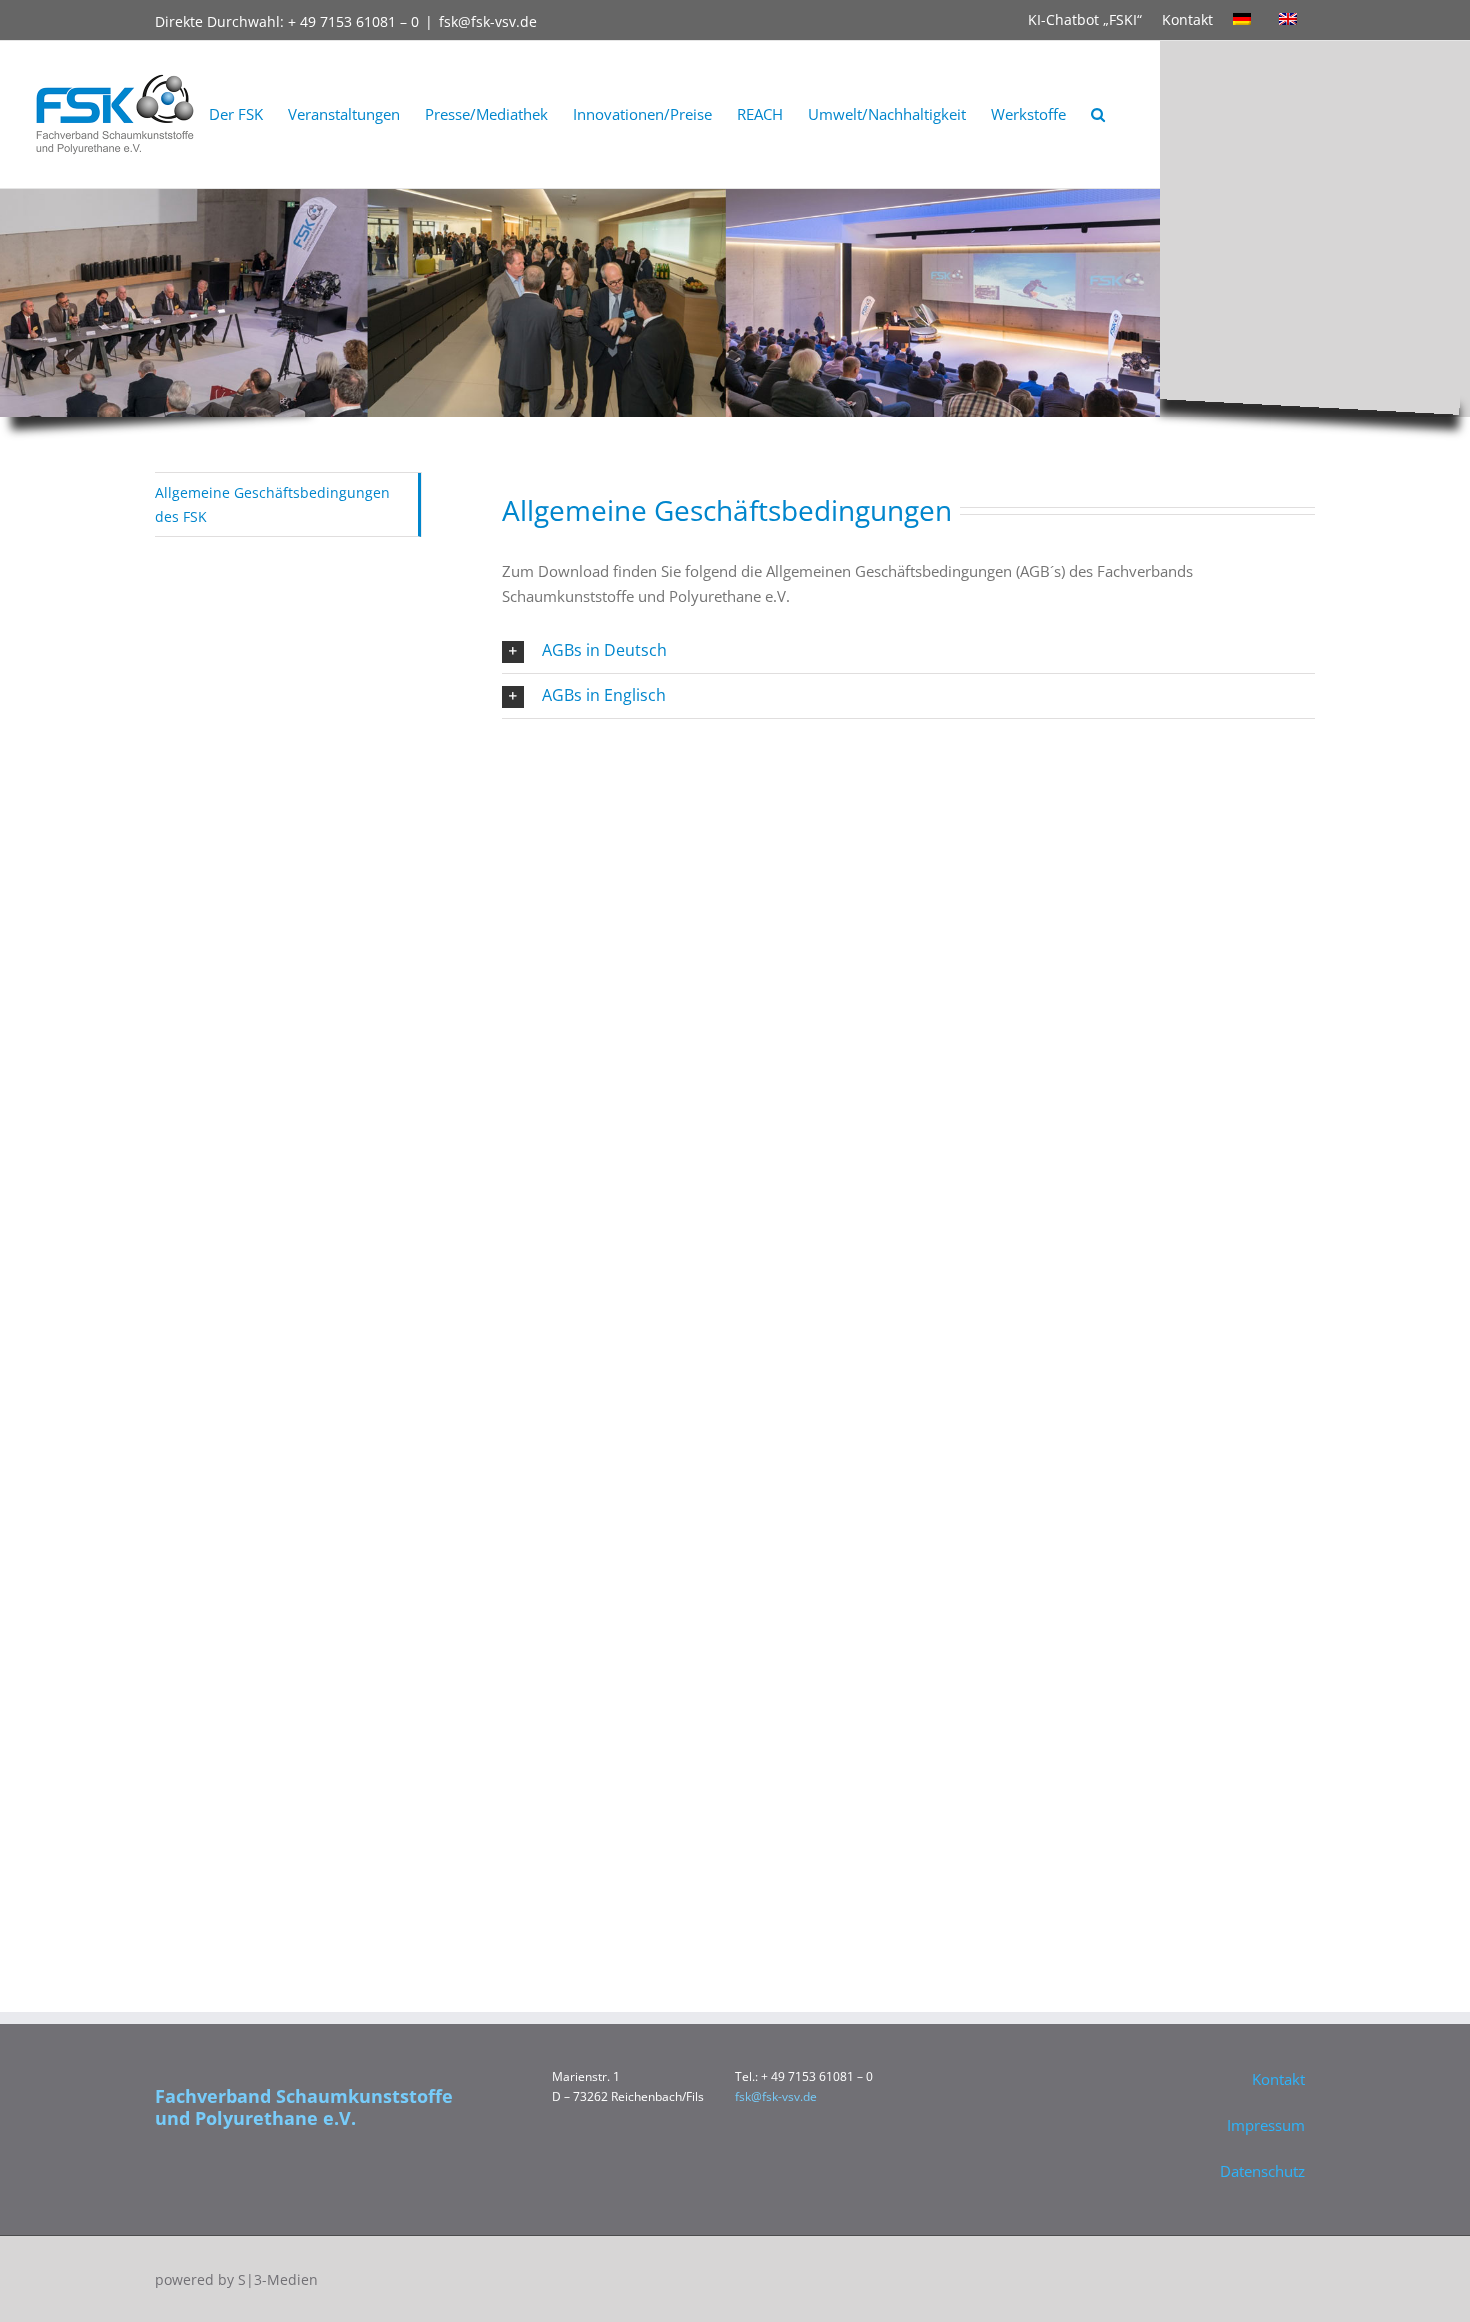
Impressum (1266, 2125)
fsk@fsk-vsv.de (488, 21)
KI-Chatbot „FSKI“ (1085, 19)
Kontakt (1187, 19)
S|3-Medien (278, 2279)
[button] (1098, 114)
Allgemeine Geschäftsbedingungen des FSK (272, 504)
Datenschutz (1262, 2171)
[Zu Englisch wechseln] (1292, 20)
